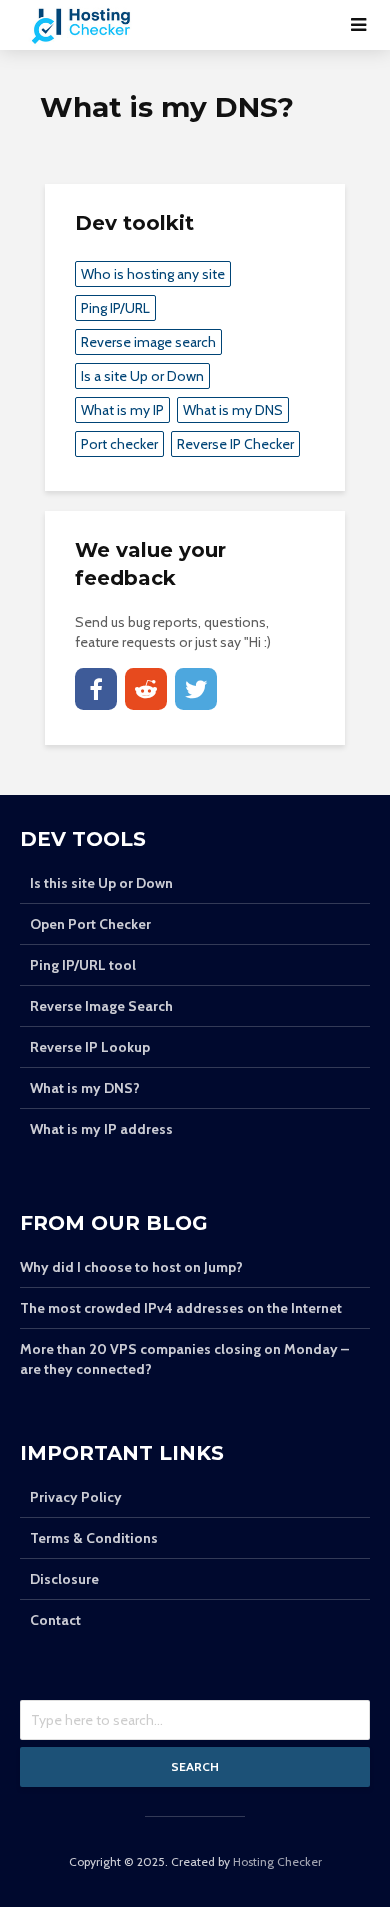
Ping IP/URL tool (83, 965)
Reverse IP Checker (235, 444)
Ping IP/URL (115, 308)
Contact (55, 1620)
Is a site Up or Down (142, 376)
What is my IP (122, 410)
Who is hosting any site (153, 274)
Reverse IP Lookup (90, 1047)
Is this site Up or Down (101, 883)
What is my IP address (101, 1129)
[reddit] (146, 689)
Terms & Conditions (94, 1538)
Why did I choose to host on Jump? (131, 1267)
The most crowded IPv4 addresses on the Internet (181, 1308)
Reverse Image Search (101, 1006)
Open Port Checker (90, 924)
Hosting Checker (277, 1861)
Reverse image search (148, 342)
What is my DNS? (85, 1088)
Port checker (119, 444)
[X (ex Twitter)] (196, 689)
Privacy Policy (76, 1497)
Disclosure (64, 1579)
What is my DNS (233, 410)
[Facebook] (96, 689)
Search (195, 1766)
